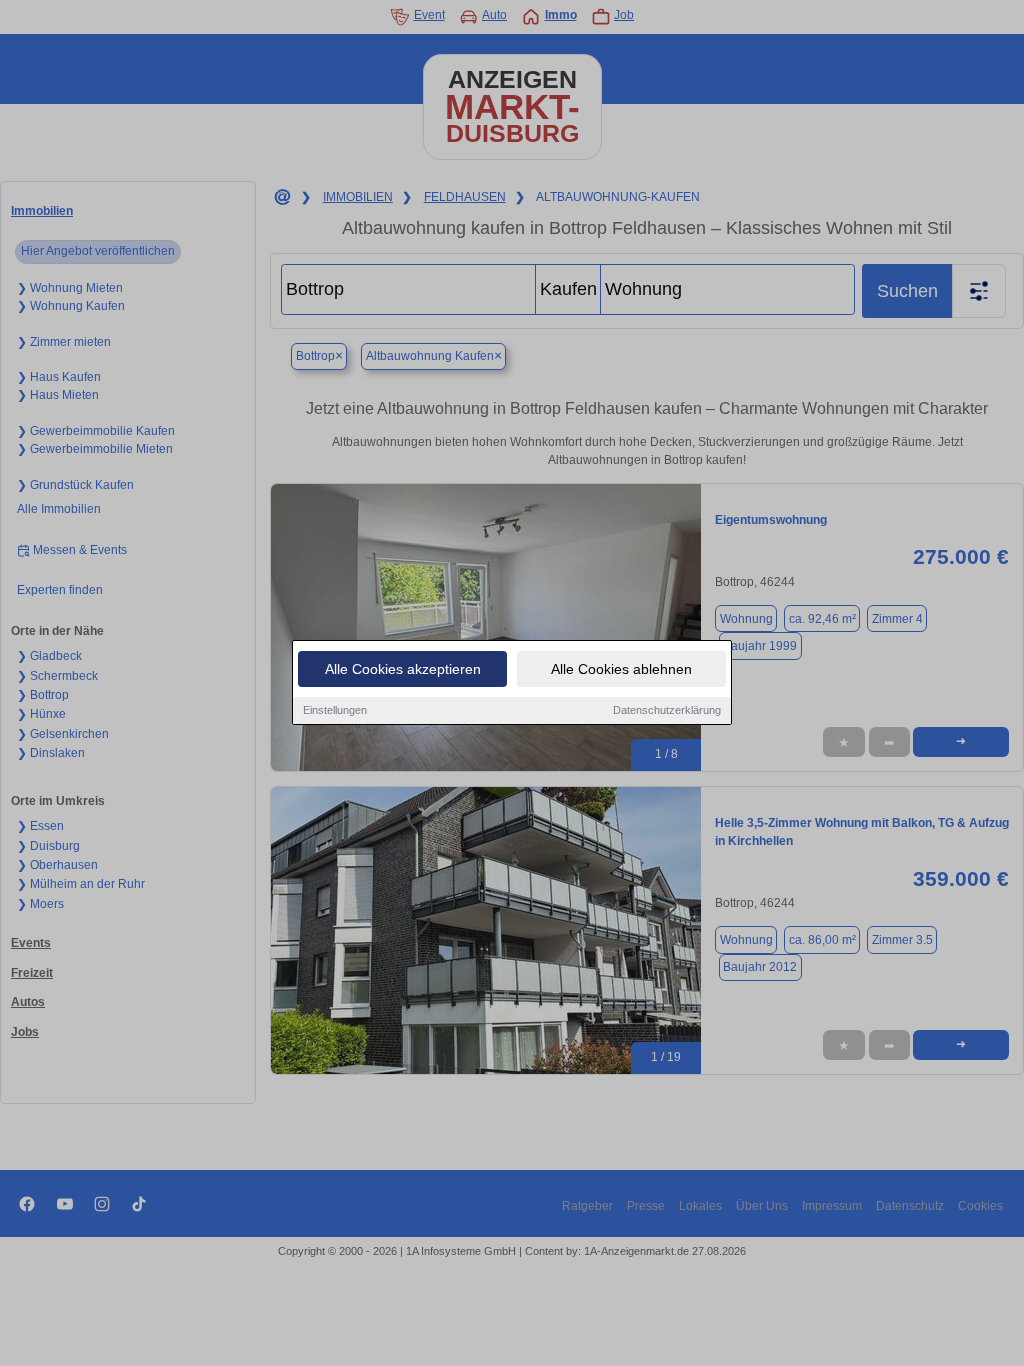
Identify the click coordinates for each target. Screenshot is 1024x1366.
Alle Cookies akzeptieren (403, 669)
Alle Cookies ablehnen (621, 669)
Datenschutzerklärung (667, 710)
